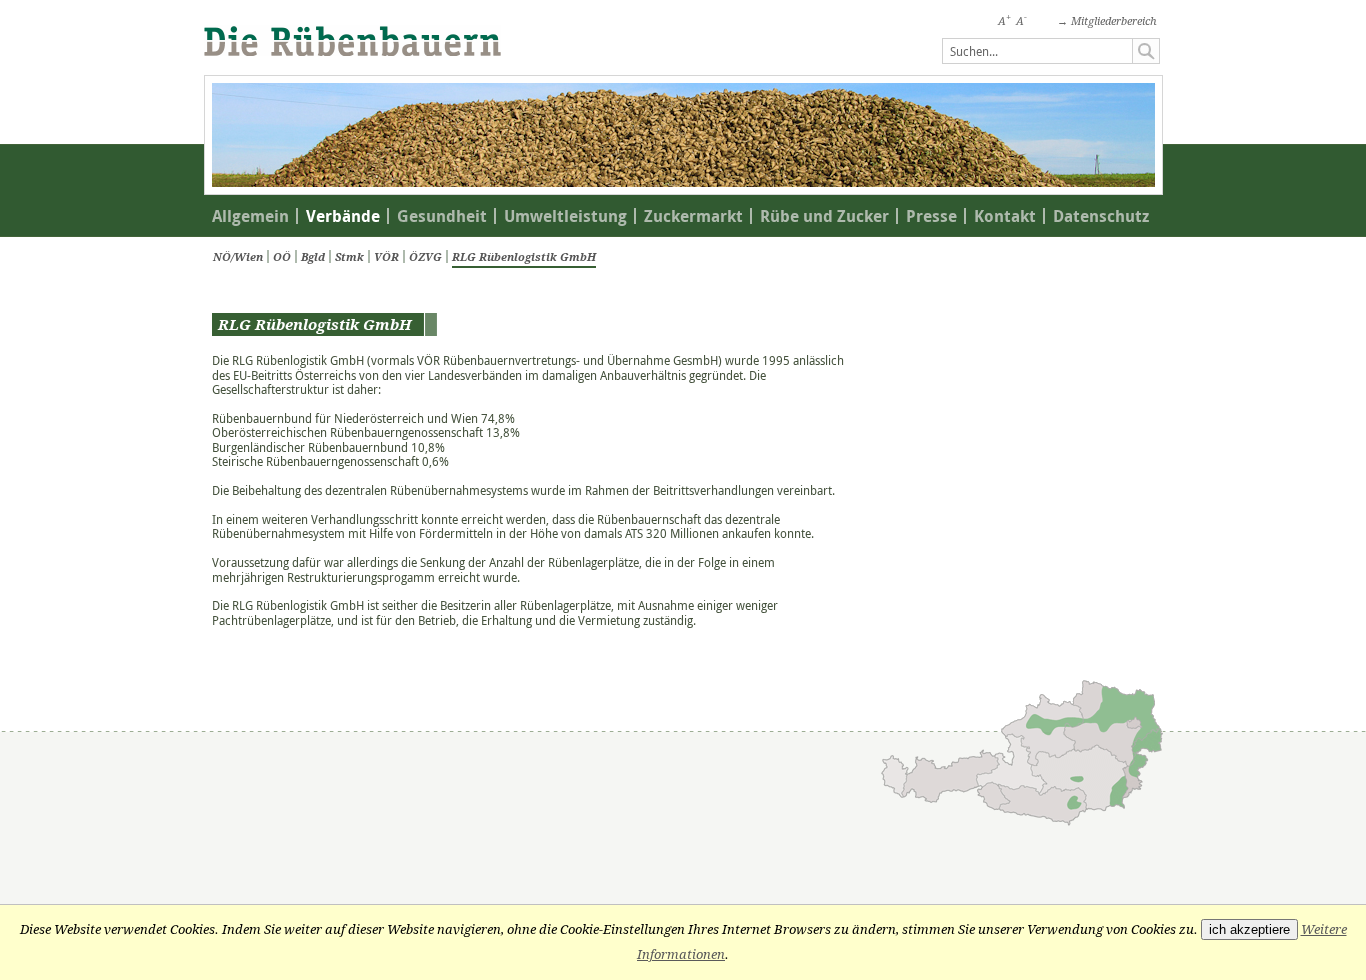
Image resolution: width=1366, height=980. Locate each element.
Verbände (343, 216)
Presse (931, 216)
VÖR (386, 256)
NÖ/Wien (238, 256)
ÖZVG (425, 256)
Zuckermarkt (693, 216)
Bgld (313, 256)
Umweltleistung (565, 216)
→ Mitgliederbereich (1107, 21)
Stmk (349, 256)
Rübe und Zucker (824, 216)
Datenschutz (1101, 216)
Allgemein (250, 216)
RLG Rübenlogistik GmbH (524, 256)
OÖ (282, 256)
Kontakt (1005, 216)
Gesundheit (442, 216)
